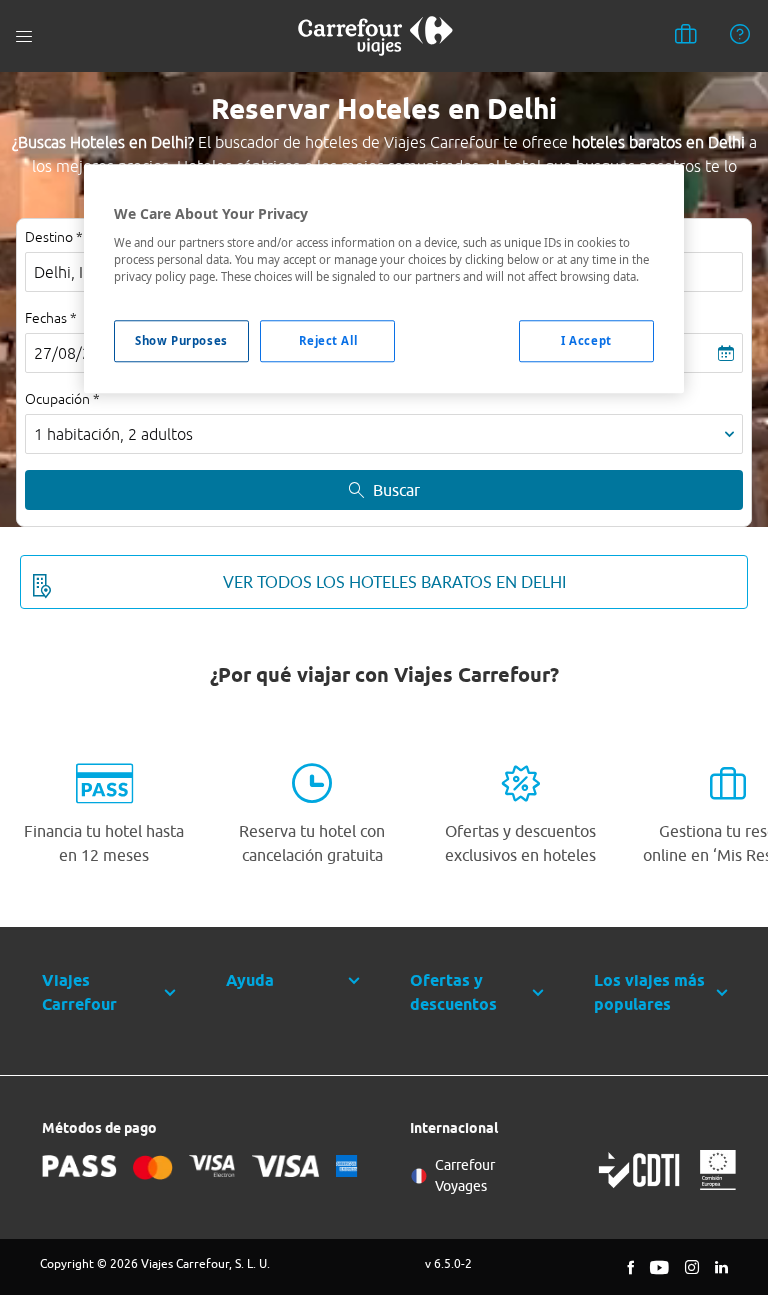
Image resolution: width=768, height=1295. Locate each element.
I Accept (586, 340)
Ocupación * (62, 399)
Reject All (328, 340)
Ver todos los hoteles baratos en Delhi (394, 582)
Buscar (396, 490)
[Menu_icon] (24, 36)
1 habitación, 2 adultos (113, 434)
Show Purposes (181, 340)
